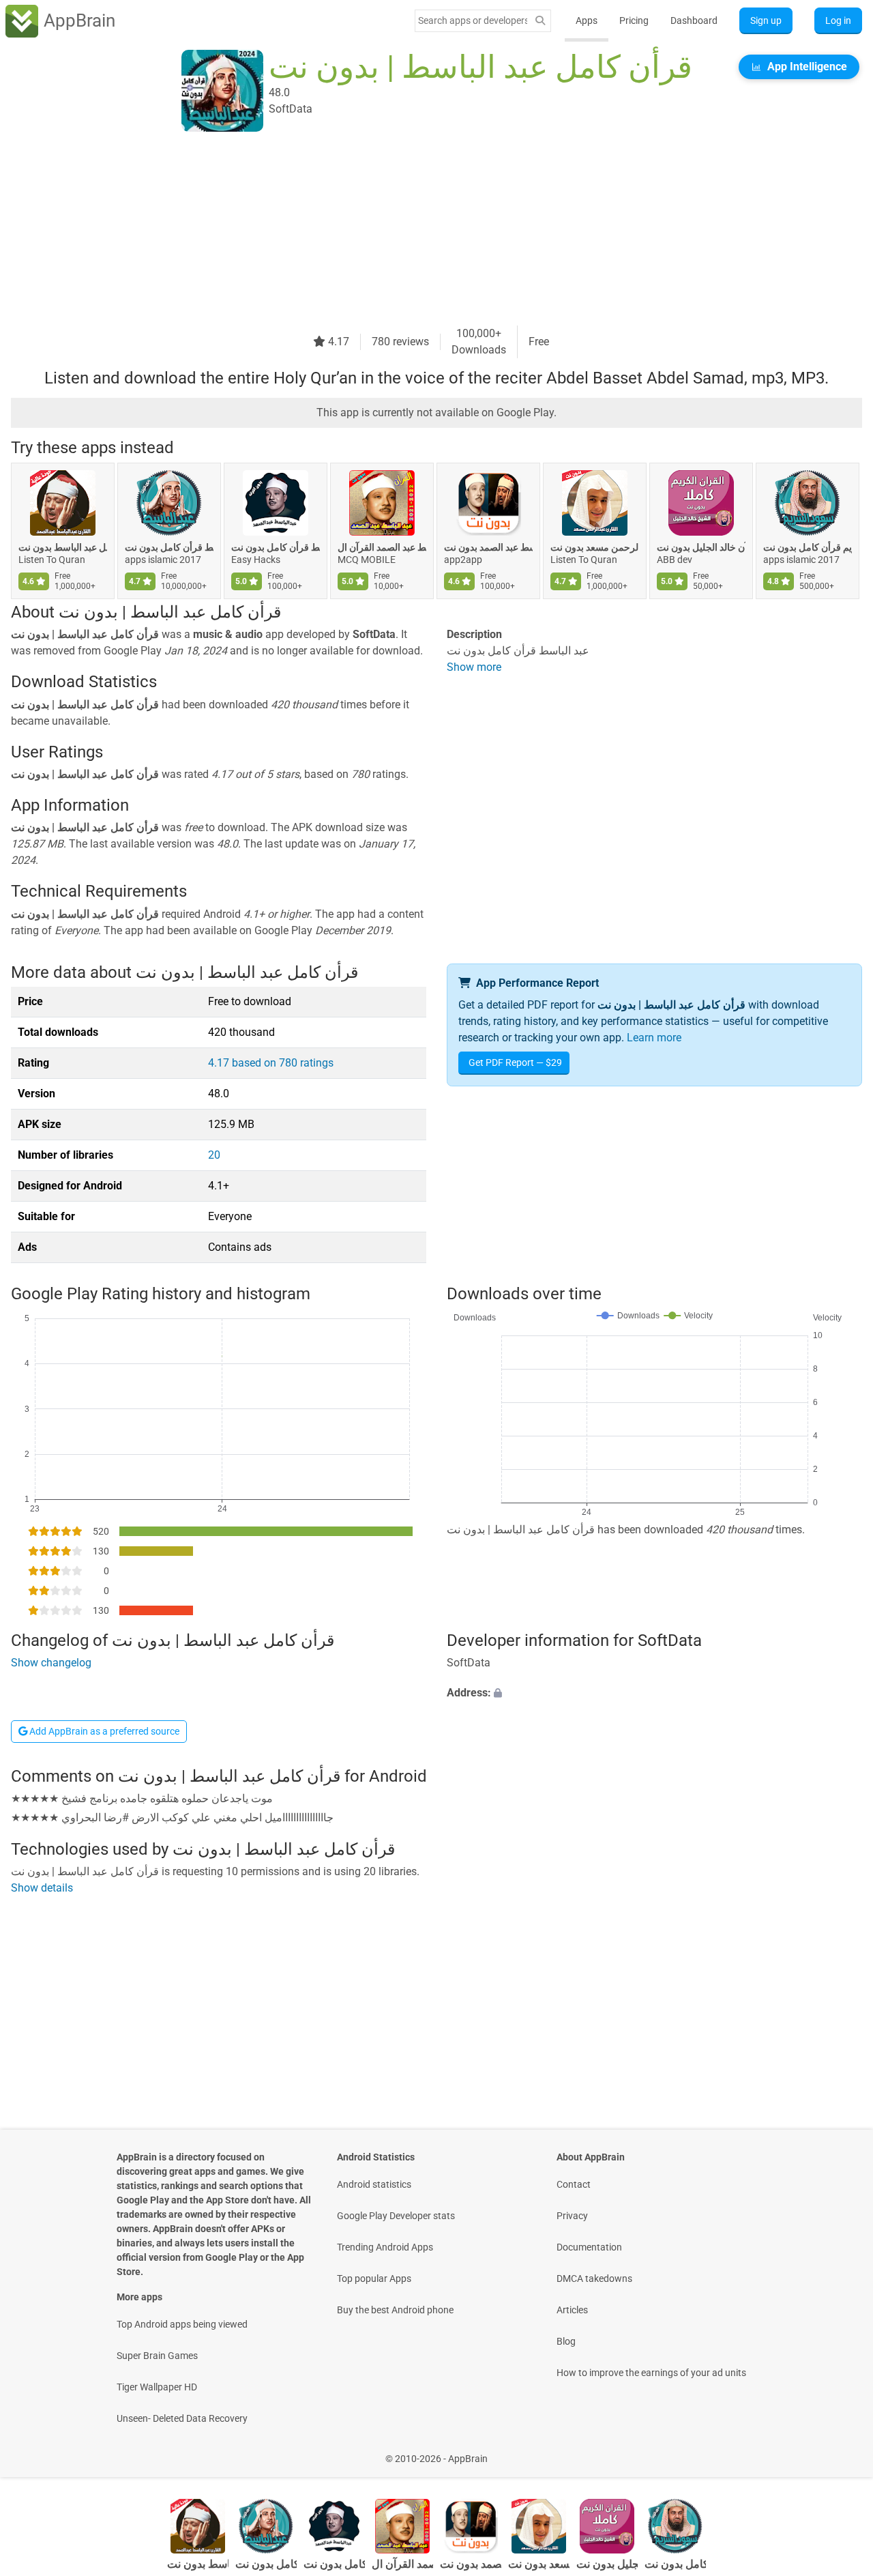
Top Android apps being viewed (182, 2324)
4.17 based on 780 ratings (271, 1063)
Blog (566, 2341)
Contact (574, 2184)
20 (214, 1155)
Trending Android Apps (385, 2247)
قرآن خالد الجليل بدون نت (701, 547)
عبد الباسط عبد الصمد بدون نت (488, 547)
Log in (838, 20)
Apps (587, 20)
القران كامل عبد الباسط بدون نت (63, 547)
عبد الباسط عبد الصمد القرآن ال (382, 547)
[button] (654, 1693)
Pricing (634, 20)
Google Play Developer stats (396, 2216)
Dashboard (694, 20)
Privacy (572, 2216)
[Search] (540, 21)
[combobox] (473, 20)
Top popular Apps (374, 2278)
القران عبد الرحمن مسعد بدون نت (595, 547)
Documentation (589, 2247)
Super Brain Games (157, 2356)
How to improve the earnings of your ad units (651, 2373)
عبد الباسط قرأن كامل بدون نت (169, 547)
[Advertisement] (420, 230)
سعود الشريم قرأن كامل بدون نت (808, 547)
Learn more (654, 1038)
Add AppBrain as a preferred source (103, 1731)
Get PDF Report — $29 (515, 1062)
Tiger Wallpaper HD (157, 2387)
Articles (572, 2310)
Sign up (766, 20)
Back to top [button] (839, 2451)
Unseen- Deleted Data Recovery (182, 2418)
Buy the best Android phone (395, 2310)
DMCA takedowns (594, 2278)
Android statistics (374, 2184)
